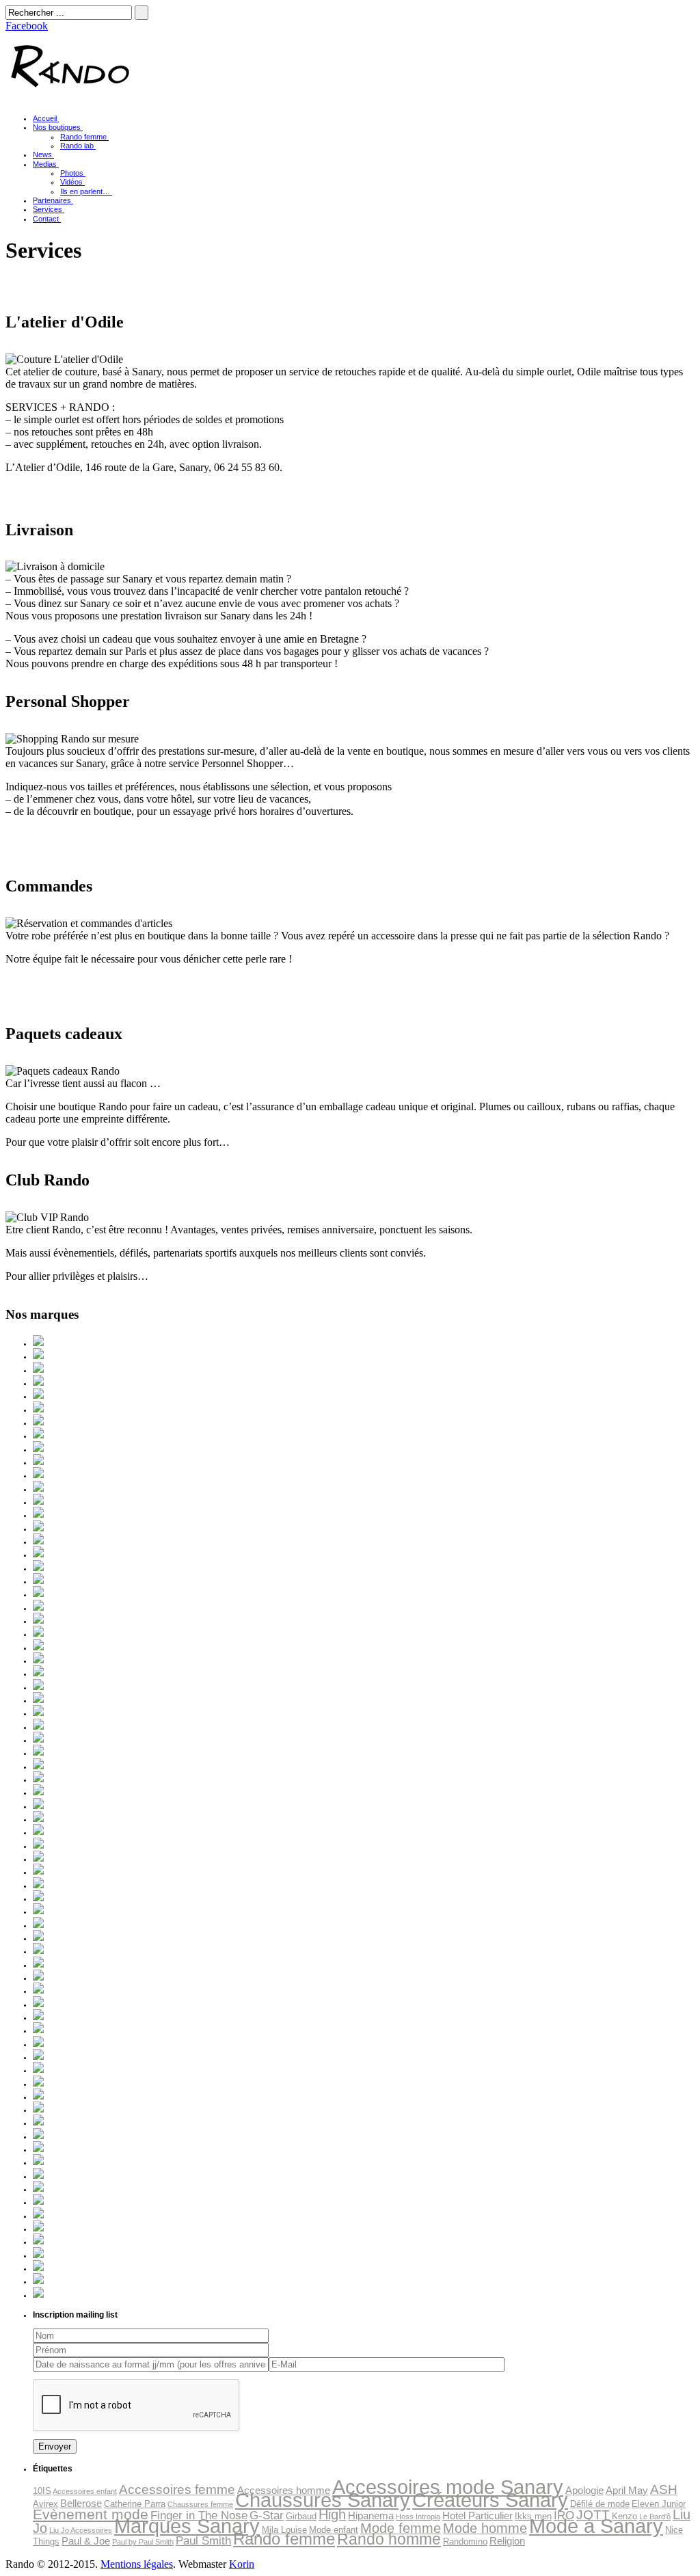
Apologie (584, 2490)
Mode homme (485, 2528)
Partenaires (52, 200)
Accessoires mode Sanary (448, 2487)
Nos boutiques (57, 127)
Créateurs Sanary (490, 2500)
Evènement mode (91, 2514)
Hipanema (371, 2515)
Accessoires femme (177, 2490)
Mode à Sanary (596, 2526)
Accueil (45, 118)
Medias (45, 164)
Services (48, 209)
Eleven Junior (659, 2504)
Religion (507, 2541)
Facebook (27, 26)
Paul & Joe (86, 2541)
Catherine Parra (135, 2504)
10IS (42, 2491)
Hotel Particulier (477, 2515)
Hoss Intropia (418, 2517)
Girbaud (301, 2516)
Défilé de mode (600, 2504)
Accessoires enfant (85, 2491)
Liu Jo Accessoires (81, 2530)
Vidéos (71, 182)
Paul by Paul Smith (143, 2542)
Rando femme (83, 137)
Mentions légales (137, 2564)
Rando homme (389, 2539)
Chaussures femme (200, 2504)
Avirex (45, 2504)
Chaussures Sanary (323, 2500)
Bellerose (81, 2503)
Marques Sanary (187, 2526)
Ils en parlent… (85, 191)
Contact (46, 219)
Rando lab (77, 146)
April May (627, 2490)
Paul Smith (203, 2540)
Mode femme (401, 2528)
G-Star (267, 2515)
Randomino (465, 2541)
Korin (242, 2564)
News (42, 155)
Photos (72, 173)
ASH (664, 2490)
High (332, 2514)
